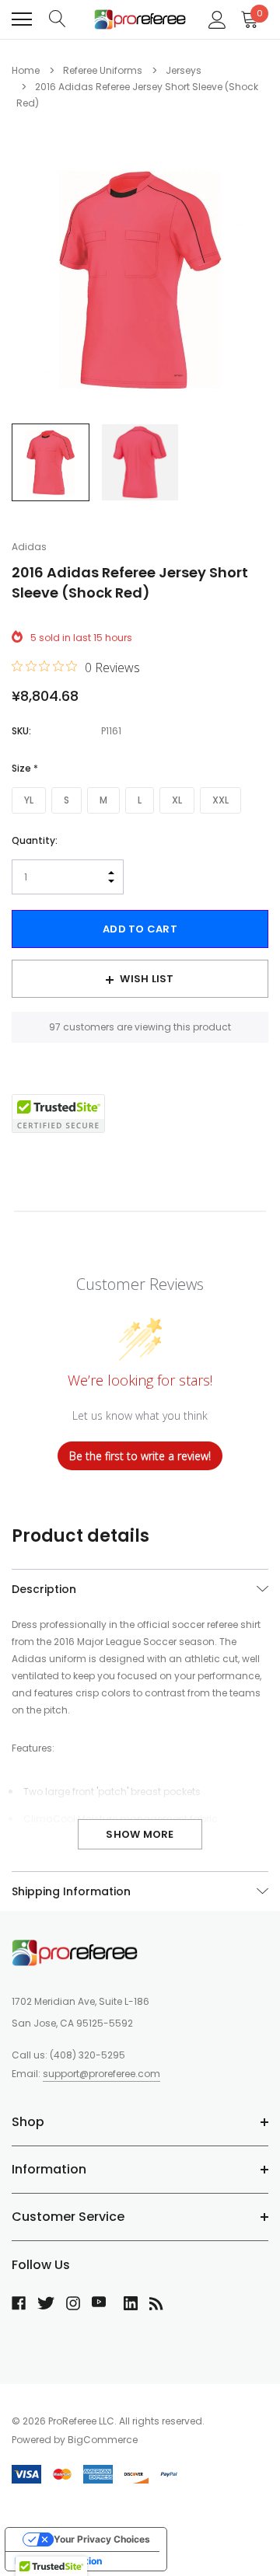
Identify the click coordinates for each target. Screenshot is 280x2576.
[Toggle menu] (22, 19)
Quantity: (35, 840)
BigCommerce (103, 2440)
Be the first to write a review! (140, 1456)
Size (25, 768)
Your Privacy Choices (102, 2539)
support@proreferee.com (101, 2074)
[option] (140, 280)
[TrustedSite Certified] (58, 1114)
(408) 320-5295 (87, 2055)
